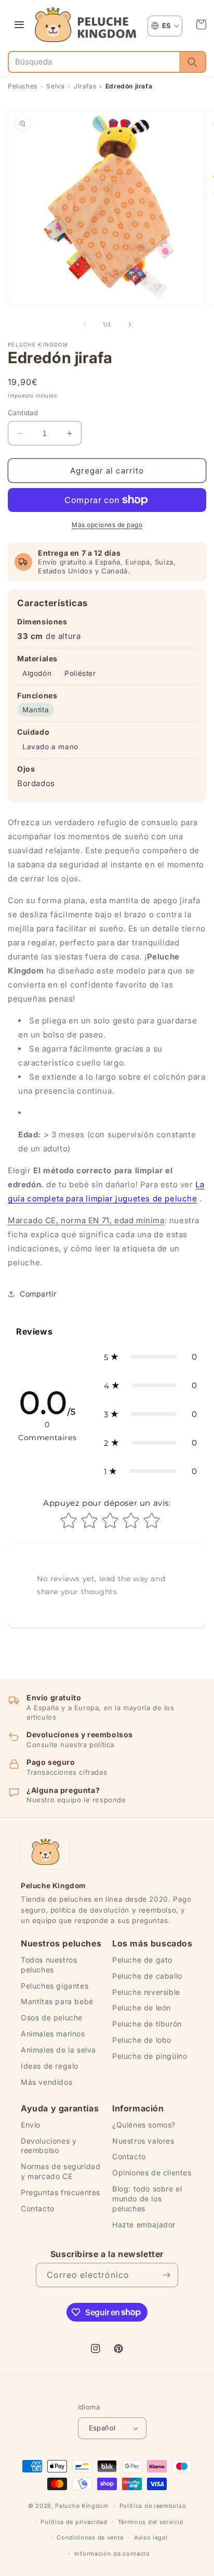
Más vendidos (46, 2082)
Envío (31, 2125)
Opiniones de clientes (152, 2173)
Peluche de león (142, 2008)
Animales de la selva (58, 2050)
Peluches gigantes (55, 1986)
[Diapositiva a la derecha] (130, 325)
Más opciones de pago (107, 525)
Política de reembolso (153, 2506)
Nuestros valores (143, 2141)
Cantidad (23, 413)
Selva (55, 86)
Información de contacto (112, 2554)
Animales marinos (53, 2034)
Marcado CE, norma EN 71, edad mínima (86, 1220)
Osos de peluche (52, 2017)
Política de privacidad (74, 2522)
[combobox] (94, 62)
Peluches (23, 86)
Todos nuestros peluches (49, 1965)
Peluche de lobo (142, 2040)
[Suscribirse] (166, 2275)
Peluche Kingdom (82, 2506)
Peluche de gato (142, 1960)
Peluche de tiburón (147, 2024)
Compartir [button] (38, 1294)
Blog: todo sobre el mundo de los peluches (147, 2199)
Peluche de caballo (147, 1976)
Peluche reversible (146, 1992)
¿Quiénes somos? (144, 2125)
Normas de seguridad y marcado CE (61, 2171)
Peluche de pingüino (150, 2056)
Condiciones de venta (90, 2537)
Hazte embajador (144, 2225)
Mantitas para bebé (57, 2001)
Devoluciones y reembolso (49, 2146)
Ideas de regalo (50, 2066)
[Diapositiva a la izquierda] (84, 325)
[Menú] (19, 24)
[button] (201, 24)
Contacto (38, 2208)
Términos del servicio (151, 2522)
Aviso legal (151, 2537)
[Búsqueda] (192, 62)
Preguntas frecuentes (61, 2192)
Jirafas (85, 86)
